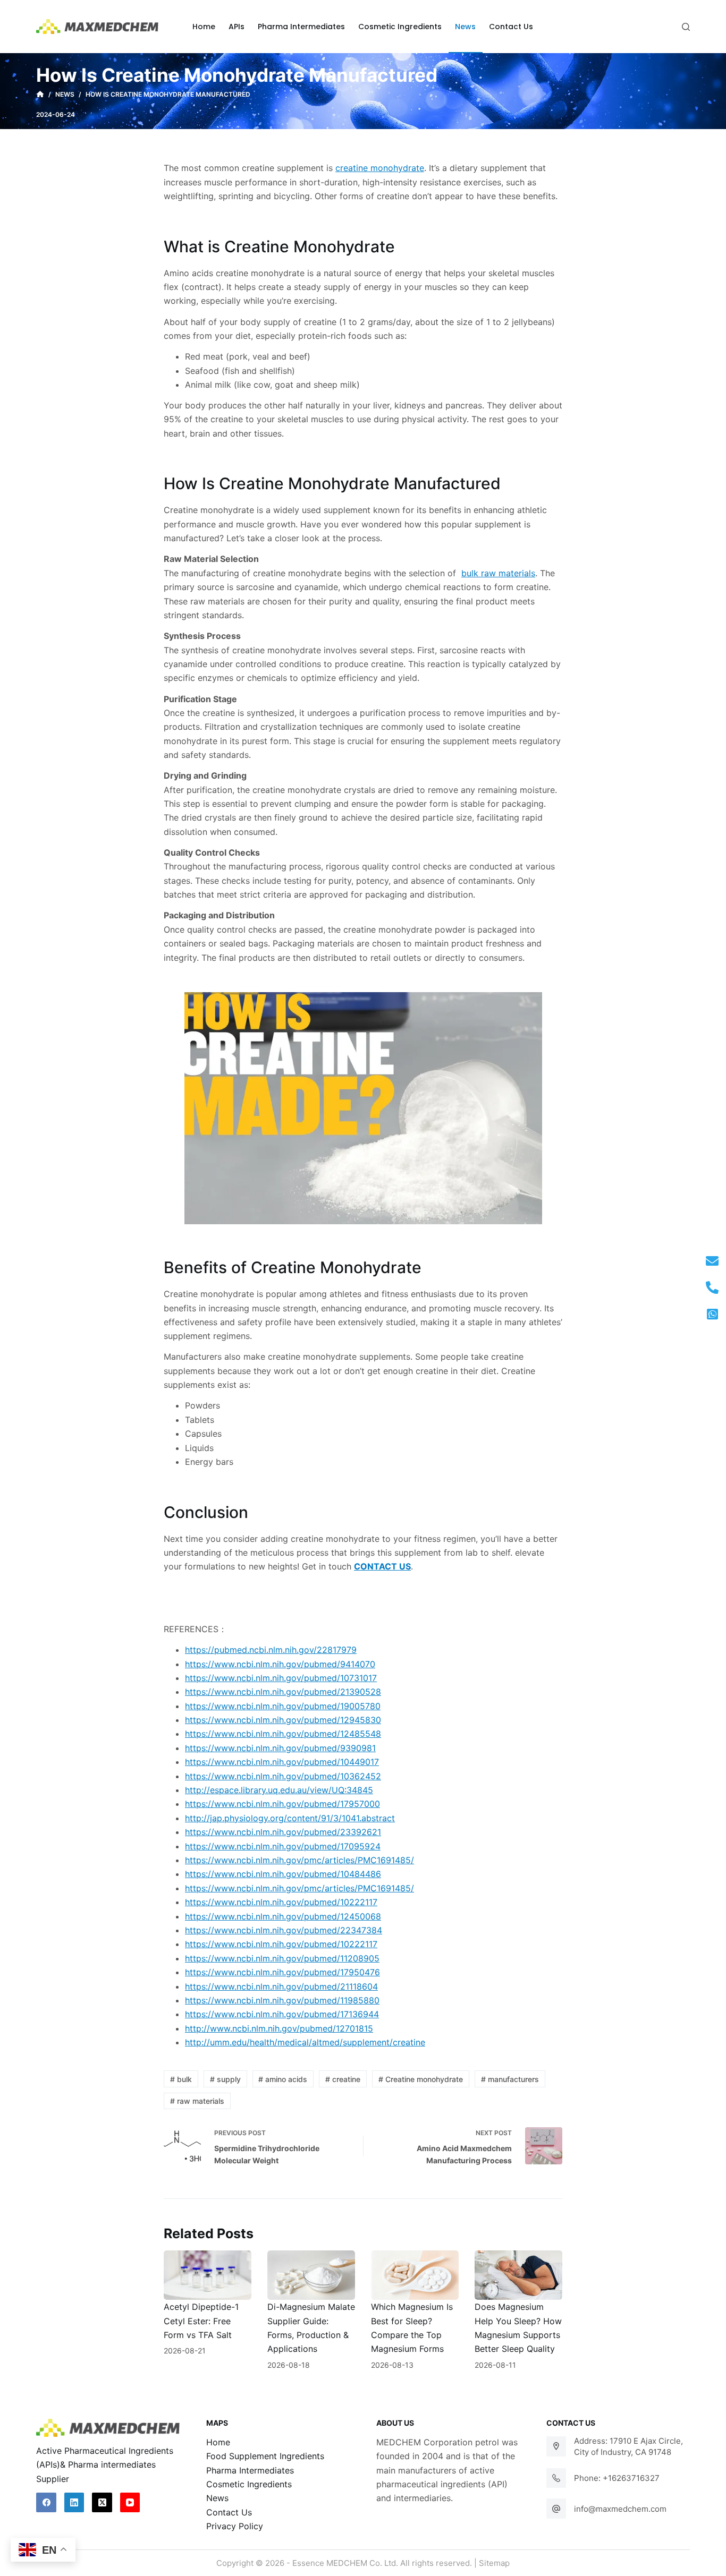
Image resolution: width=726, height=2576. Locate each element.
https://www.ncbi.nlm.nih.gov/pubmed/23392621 (283, 1832)
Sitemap (494, 2563)
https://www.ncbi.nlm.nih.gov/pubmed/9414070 (280, 1664)
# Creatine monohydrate (421, 2079)
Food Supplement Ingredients (265, 2456)
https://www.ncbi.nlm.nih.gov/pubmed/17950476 (282, 1972)
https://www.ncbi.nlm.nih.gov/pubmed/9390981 (280, 1748)
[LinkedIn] (74, 2503)
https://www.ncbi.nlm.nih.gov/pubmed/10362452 (283, 1776)
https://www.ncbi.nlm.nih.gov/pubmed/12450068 (283, 1916)
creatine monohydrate (380, 168)
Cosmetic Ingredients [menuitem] (400, 27)
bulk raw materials (498, 573)
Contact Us (229, 2512)
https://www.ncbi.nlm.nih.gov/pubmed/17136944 (282, 2014)
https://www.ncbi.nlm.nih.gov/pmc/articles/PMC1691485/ (299, 1860)
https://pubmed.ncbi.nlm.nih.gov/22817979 (271, 1650)
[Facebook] (46, 2503)
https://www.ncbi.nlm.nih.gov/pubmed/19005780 (283, 1706)
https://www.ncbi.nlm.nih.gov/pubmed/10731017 (281, 1678)
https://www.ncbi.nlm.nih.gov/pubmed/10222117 (281, 1902)
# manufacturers (510, 2079)
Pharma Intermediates (250, 2470)
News (217, 2498)
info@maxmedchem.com (620, 2509)
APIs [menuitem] (237, 27)
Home (218, 2442)
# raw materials (197, 2101)
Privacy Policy (235, 2526)
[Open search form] (686, 27)
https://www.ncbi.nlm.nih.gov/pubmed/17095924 (283, 1846)
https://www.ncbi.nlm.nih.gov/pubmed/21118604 (281, 1986)
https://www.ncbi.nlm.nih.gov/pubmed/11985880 (282, 2000)
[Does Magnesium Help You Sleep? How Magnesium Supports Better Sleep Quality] (518, 2275)
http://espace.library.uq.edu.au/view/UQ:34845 (279, 1790)
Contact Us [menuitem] (511, 27)
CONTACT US (382, 1566)
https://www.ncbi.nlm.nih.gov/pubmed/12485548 (283, 1734)
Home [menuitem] (204, 27)
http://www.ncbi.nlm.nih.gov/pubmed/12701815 (279, 2028)
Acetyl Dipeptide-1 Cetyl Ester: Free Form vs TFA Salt (201, 2321)
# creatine (343, 2079)
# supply (225, 2079)
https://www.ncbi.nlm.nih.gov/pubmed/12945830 (283, 1720)
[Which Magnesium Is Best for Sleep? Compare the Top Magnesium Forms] (415, 2275)
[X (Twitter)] (102, 2503)
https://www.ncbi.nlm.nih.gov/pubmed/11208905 (282, 1958)
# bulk (181, 2079)
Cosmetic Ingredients (249, 2484)
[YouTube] (130, 2503)
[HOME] (40, 95)
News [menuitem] (465, 27)
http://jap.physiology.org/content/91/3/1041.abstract (290, 1818)
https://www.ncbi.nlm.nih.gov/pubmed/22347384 (284, 1930)
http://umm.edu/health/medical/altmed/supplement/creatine (305, 2042)
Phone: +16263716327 (617, 2478)
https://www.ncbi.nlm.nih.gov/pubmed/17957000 (282, 1804)
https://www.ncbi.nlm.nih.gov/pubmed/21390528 (283, 1692)
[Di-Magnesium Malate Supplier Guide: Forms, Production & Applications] (311, 2275)
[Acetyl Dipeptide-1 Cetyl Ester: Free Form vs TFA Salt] (208, 2275)
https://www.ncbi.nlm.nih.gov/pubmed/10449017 (282, 1762)
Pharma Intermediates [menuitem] (301, 27)
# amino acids (283, 2079)
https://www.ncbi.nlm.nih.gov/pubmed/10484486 (283, 1874)
